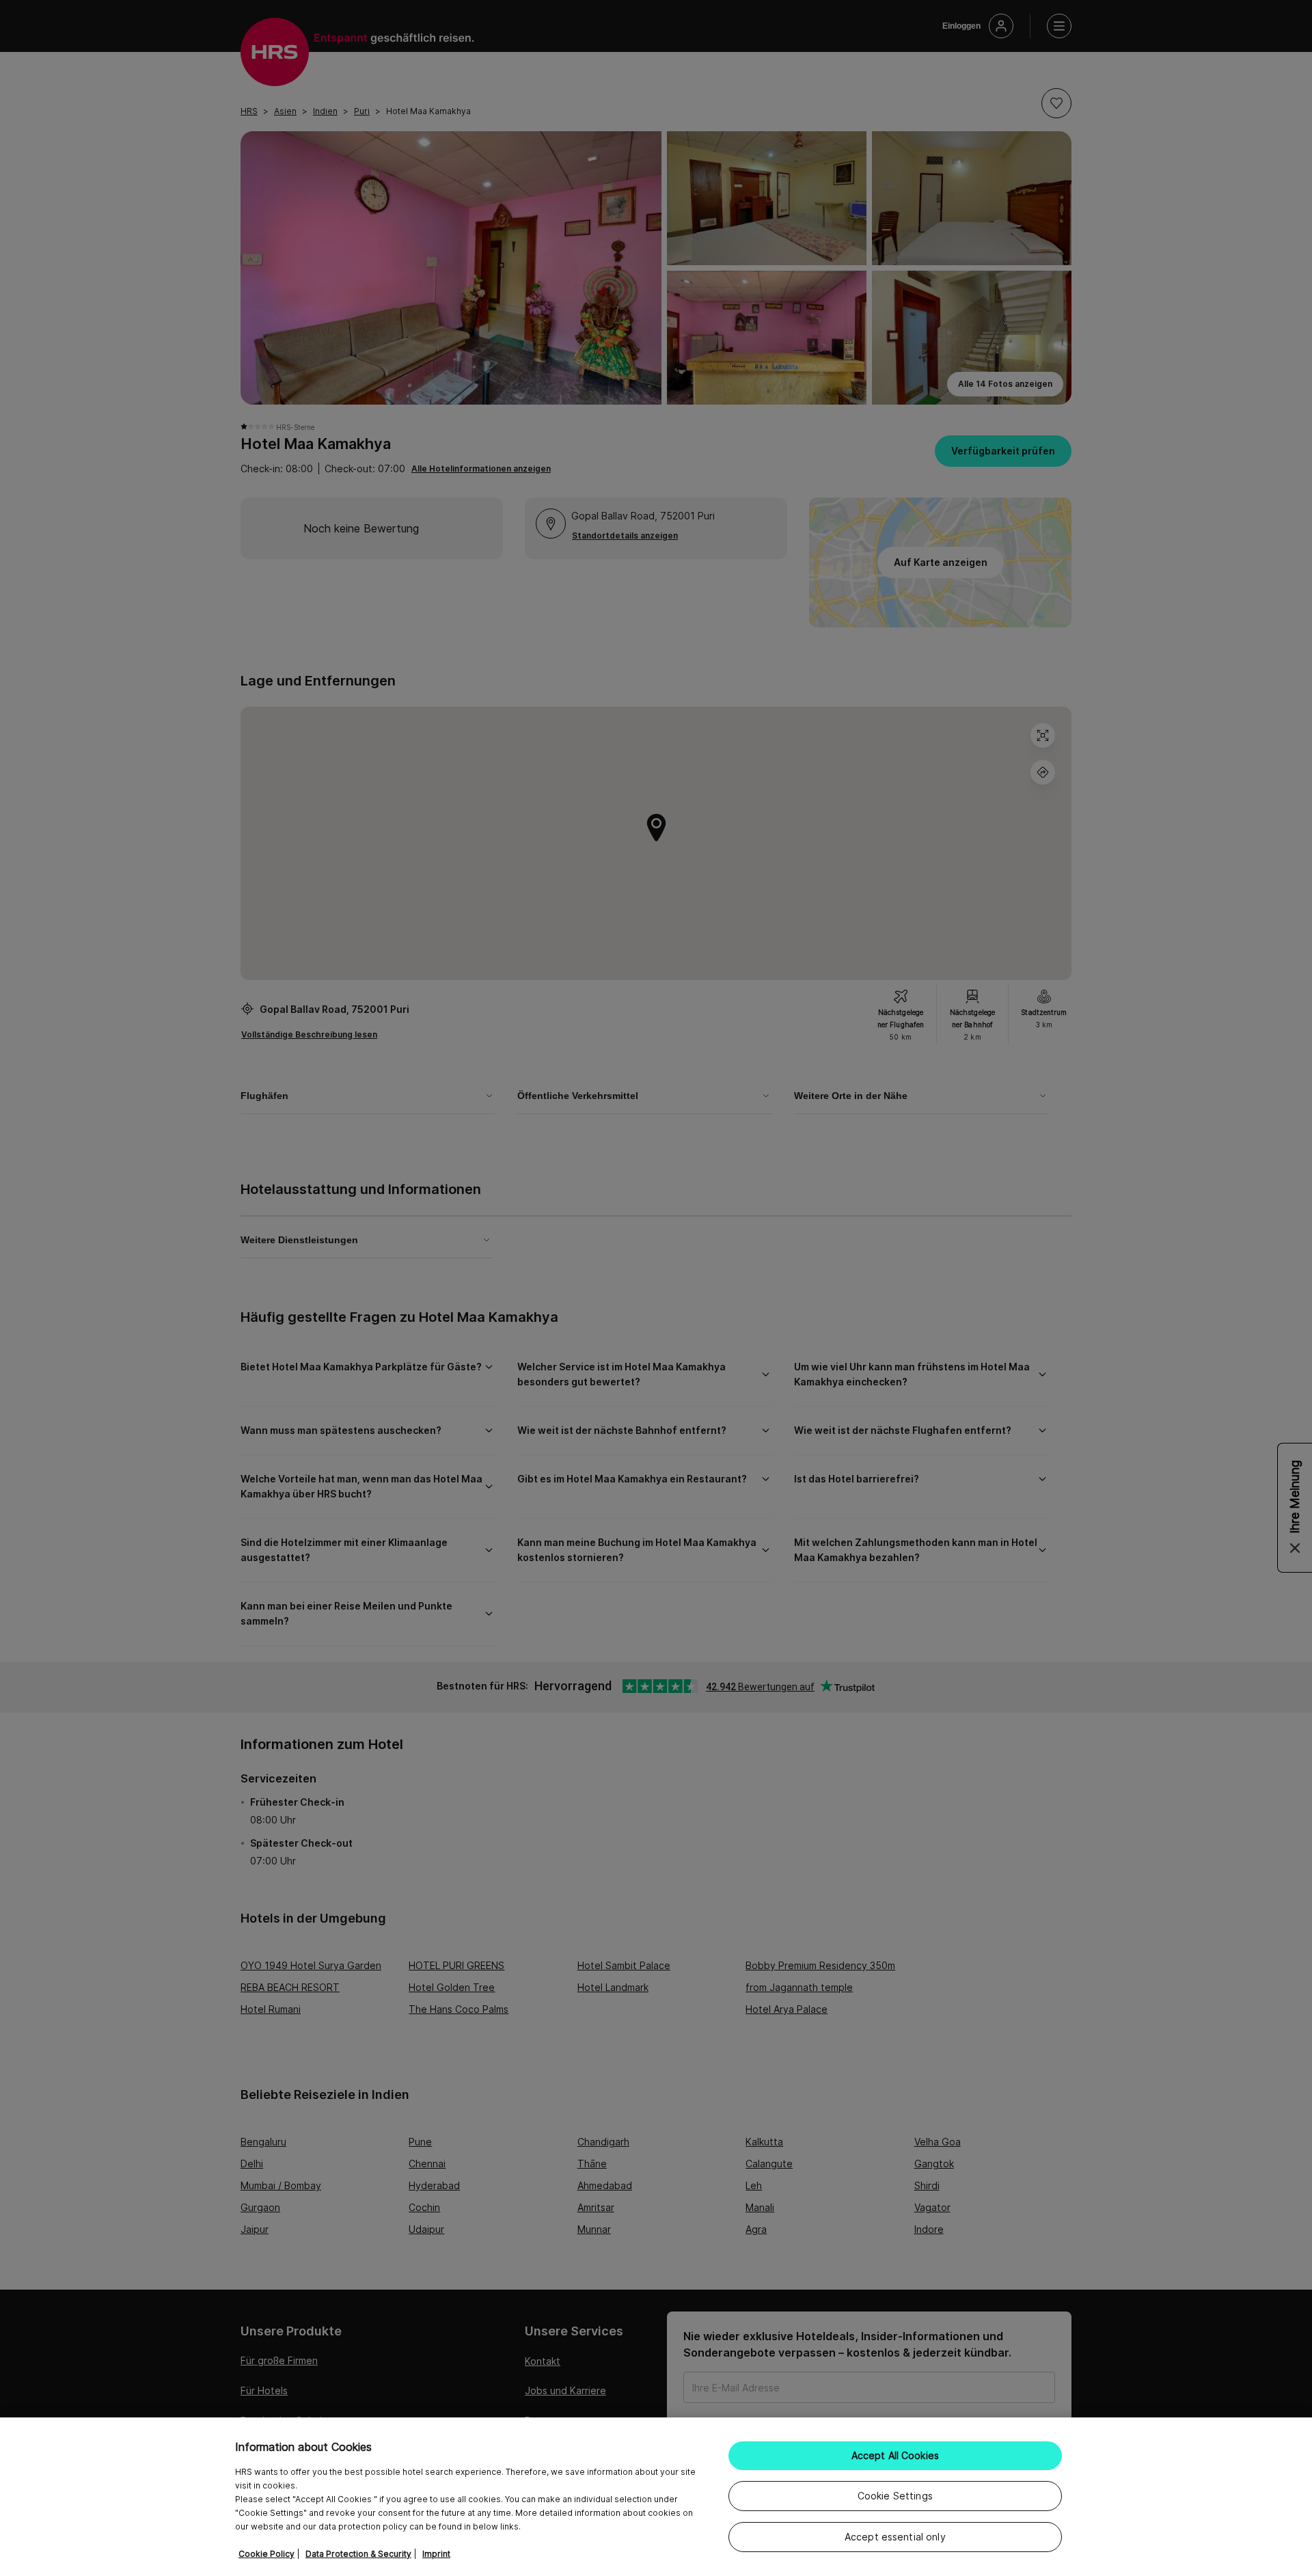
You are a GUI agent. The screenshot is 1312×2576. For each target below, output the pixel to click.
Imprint (436, 2554)
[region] (656, 2497)
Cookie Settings (895, 2496)
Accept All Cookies (896, 2455)
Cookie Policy (266, 2554)
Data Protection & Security (358, 2554)
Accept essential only (895, 2537)
